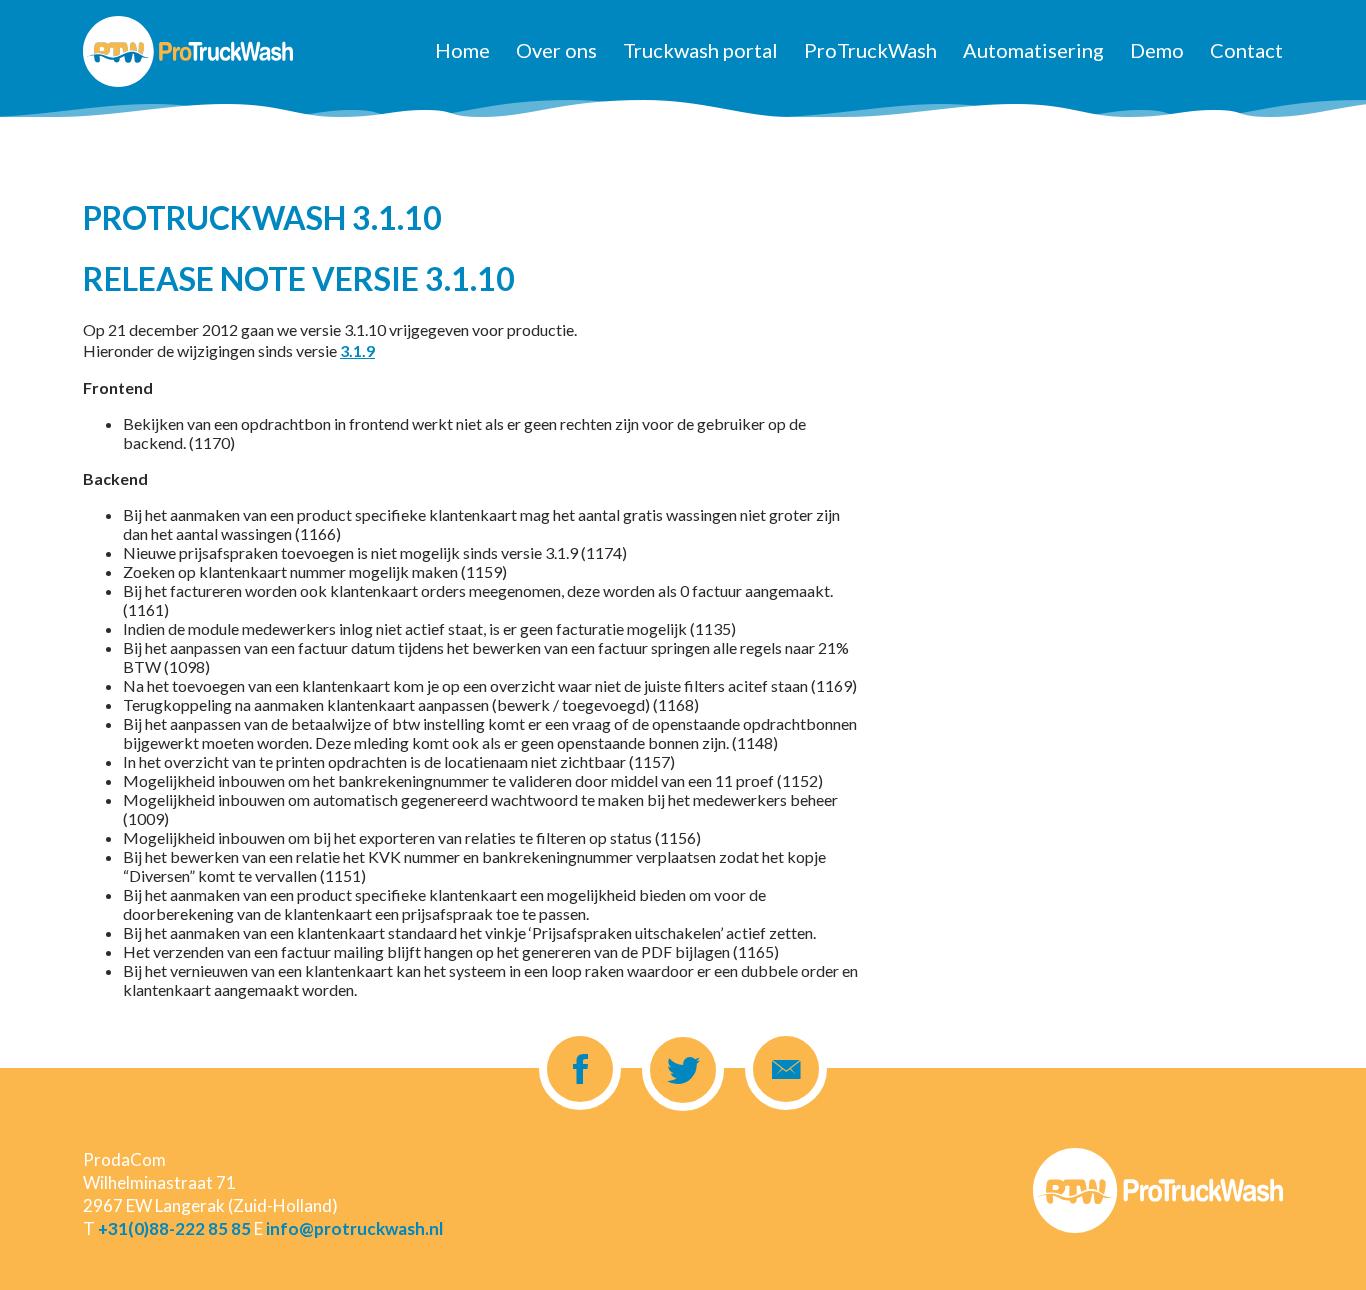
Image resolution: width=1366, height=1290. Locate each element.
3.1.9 (357, 350)
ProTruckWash (870, 50)
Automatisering (1033, 50)
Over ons (556, 50)
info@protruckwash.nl (354, 1228)
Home (462, 50)
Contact (1246, 50)
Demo (1157, 50)
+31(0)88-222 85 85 (174, 1228)
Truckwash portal (700, 50)
